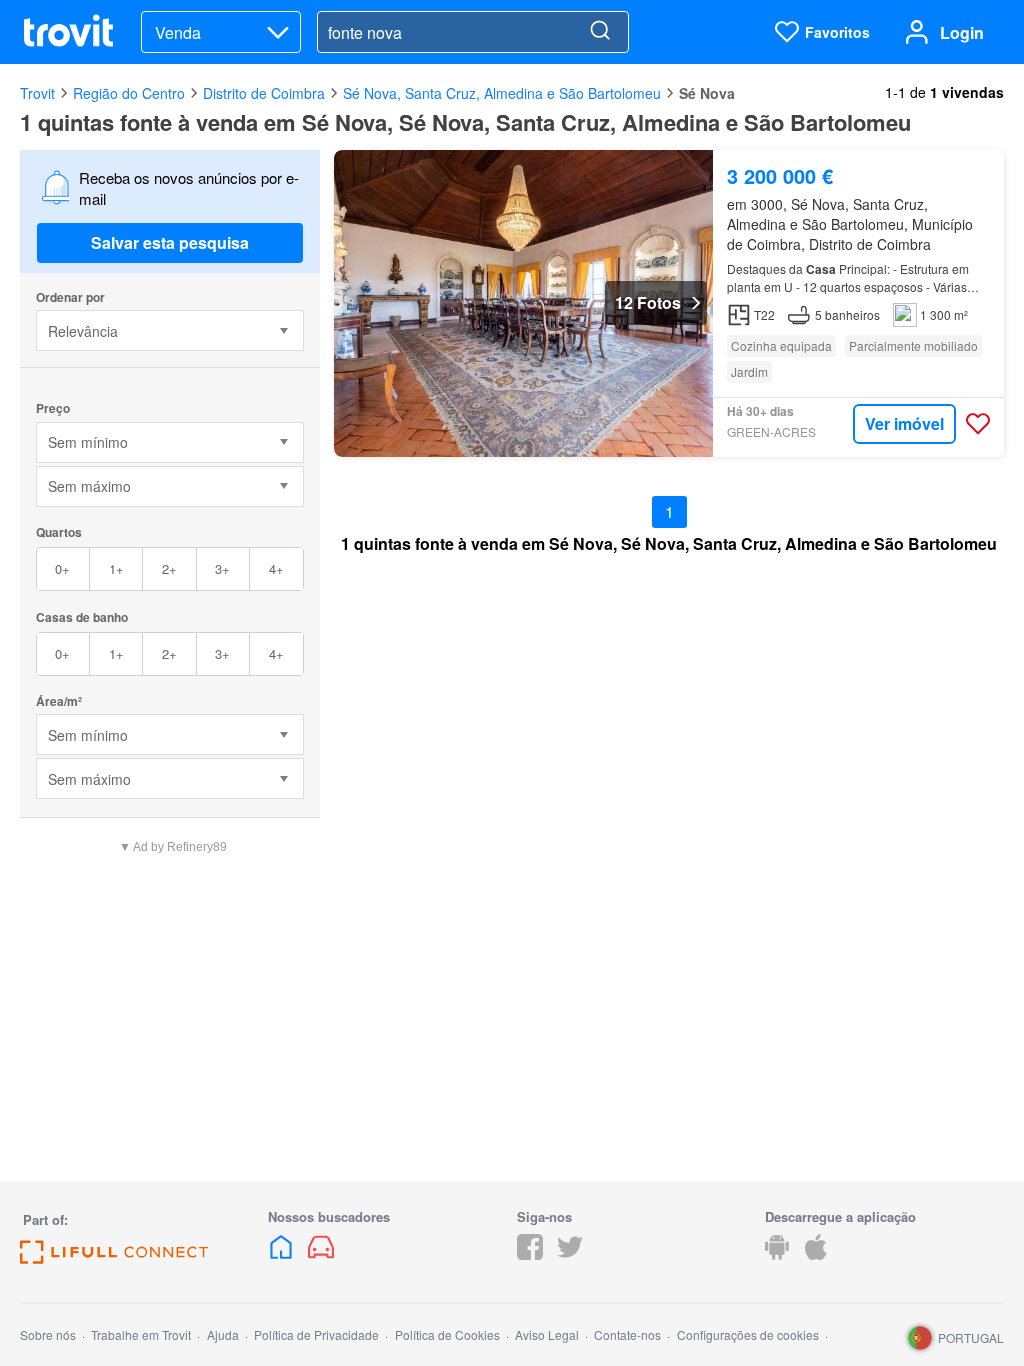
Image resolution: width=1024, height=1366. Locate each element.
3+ (222, 568)
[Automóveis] (321, 1253)
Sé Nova (707, 93)
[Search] (600, 32)
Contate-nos (627, 1334)
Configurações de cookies (748, 1334)
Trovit (37, 93)
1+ (116, 568)
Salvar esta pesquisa (170, 242)
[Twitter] (570, 1253)
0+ (62, 568)
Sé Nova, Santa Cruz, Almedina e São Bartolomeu (502, 93)
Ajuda (223, 1334)
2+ (169, 568)
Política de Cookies (447, 1334)
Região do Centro (129, 93)
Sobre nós (48, 1334)
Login (962, 32)
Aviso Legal (547, 1334)
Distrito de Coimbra (264, 93)
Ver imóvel (904, 423)
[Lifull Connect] (114, 1257)
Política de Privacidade (316, 1334)
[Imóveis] (283, 1253)
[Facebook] (530, 1253)
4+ (276, 568)
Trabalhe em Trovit (141, 1334)
